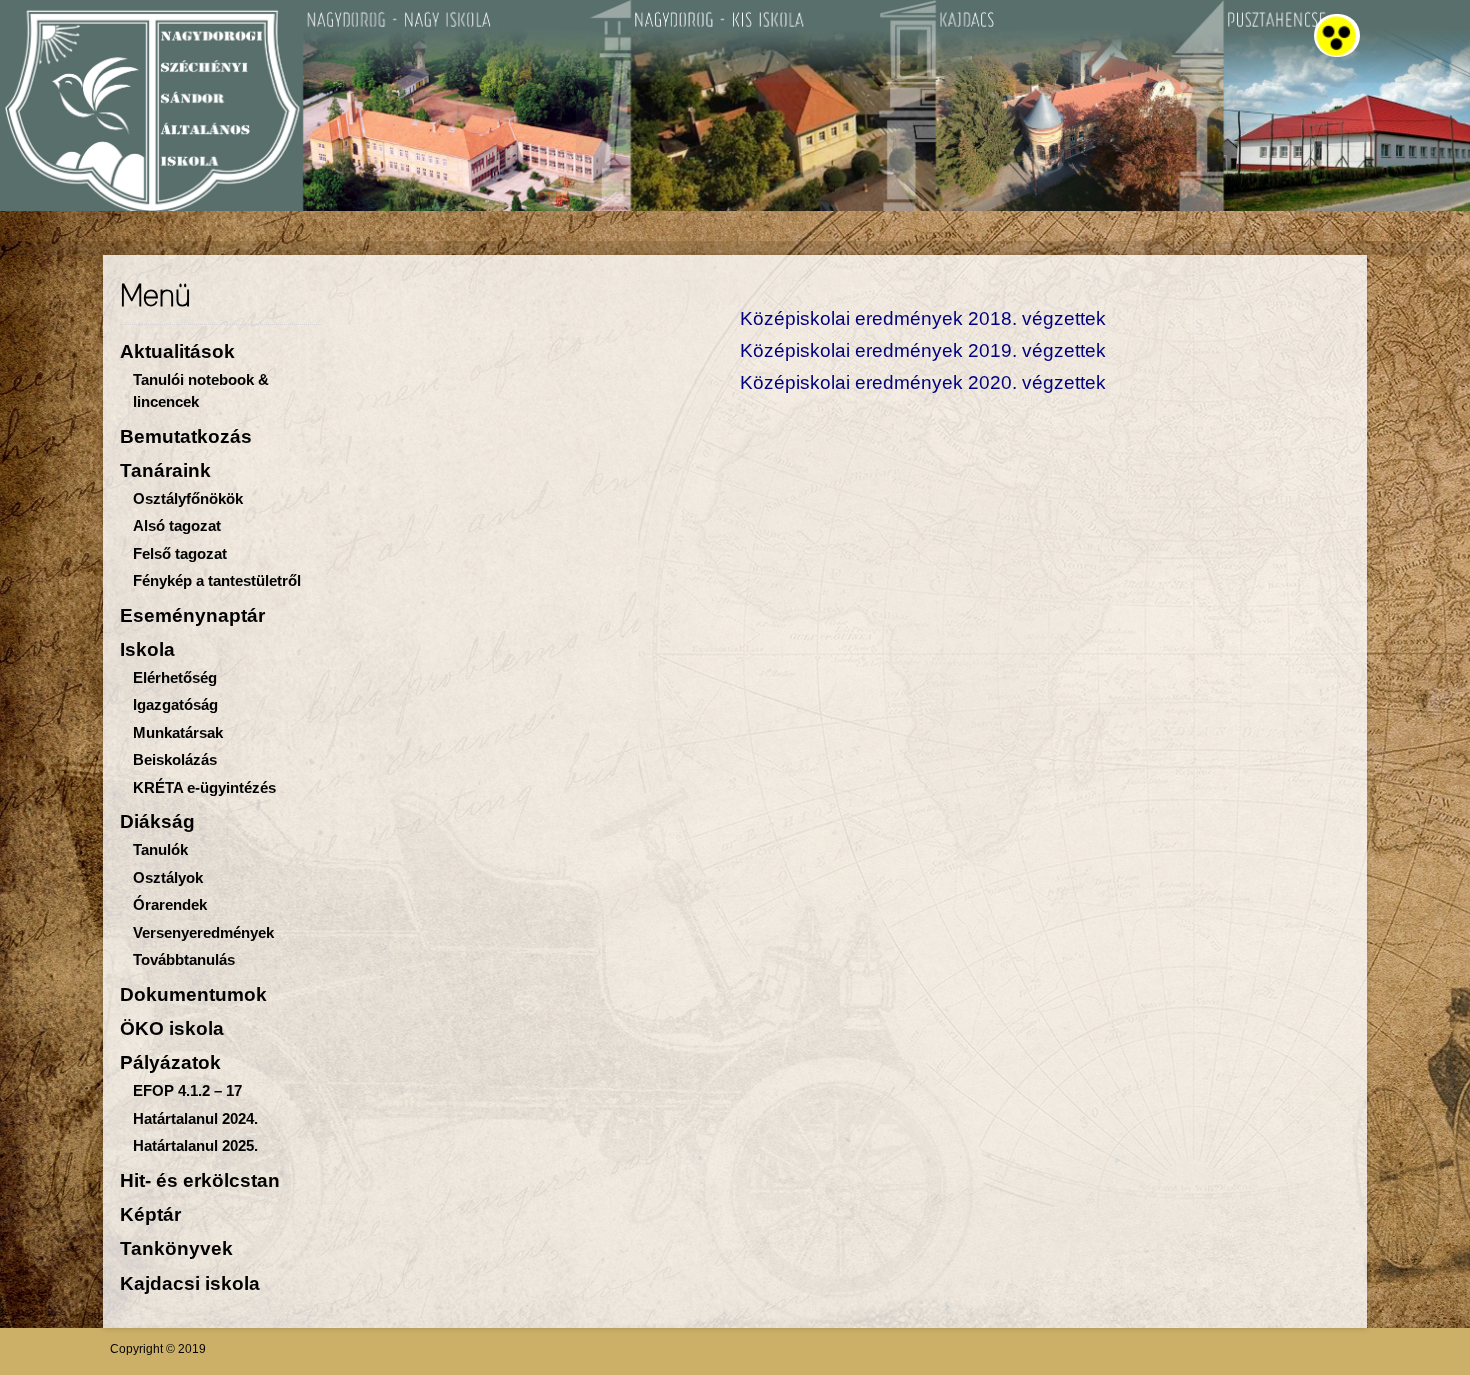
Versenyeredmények (203, 932)
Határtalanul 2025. (195, 1145)
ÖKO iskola (172, 1028)
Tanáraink (165, 470)
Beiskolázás (175, 759)
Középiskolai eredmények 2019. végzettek (923, 350)
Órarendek (170, 904)
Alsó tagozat (177, 525)
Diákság (157, 821)
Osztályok (168, 877)
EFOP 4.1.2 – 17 (187, 1090)
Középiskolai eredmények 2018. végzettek (923, 318)
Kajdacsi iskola (190, 1283)
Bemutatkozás (186, 436)
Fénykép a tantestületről (217, 580)
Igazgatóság (175, 704)
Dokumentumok (193, 994)
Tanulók (160, 849)
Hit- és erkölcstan (200, 1180)
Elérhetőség (175, 677)
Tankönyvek (176, 1248)
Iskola (147, 649)
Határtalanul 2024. (195, 1118)
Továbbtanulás (184, 959)
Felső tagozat (180, 553)
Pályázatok (170, 1062)
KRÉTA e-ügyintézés (204, 787)
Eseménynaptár (192, 615)
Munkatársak (178, 732)
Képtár (150, 1214)
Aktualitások (177, 351)
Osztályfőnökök (188, 498)
